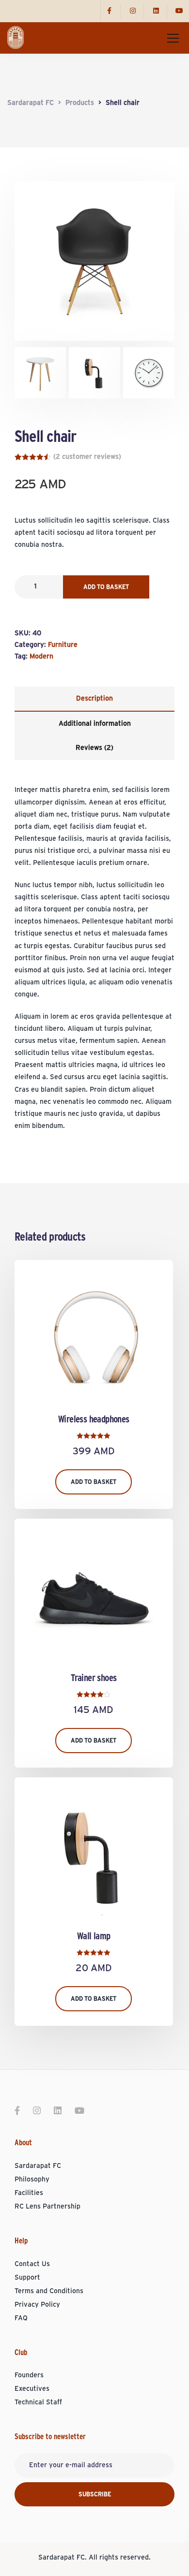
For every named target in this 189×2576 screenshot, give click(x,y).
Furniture (63, 645)
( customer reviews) (87, 457)
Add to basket (106, 587)
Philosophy (32, 2180)
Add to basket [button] (94, 1482)
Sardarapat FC (38, 2166)
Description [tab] (94, 699)
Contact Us (32, 2264)
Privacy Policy (37, 2305)
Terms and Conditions (49, 2291)
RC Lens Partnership (47, 2207)
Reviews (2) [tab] (94, 748)
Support (27, 2278)
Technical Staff (38, 2402)
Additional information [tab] (95, 724)
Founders (29, 2375)
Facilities (29, 2193)
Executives (32, 2389)
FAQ (21, 2318)
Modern (41, 657)
